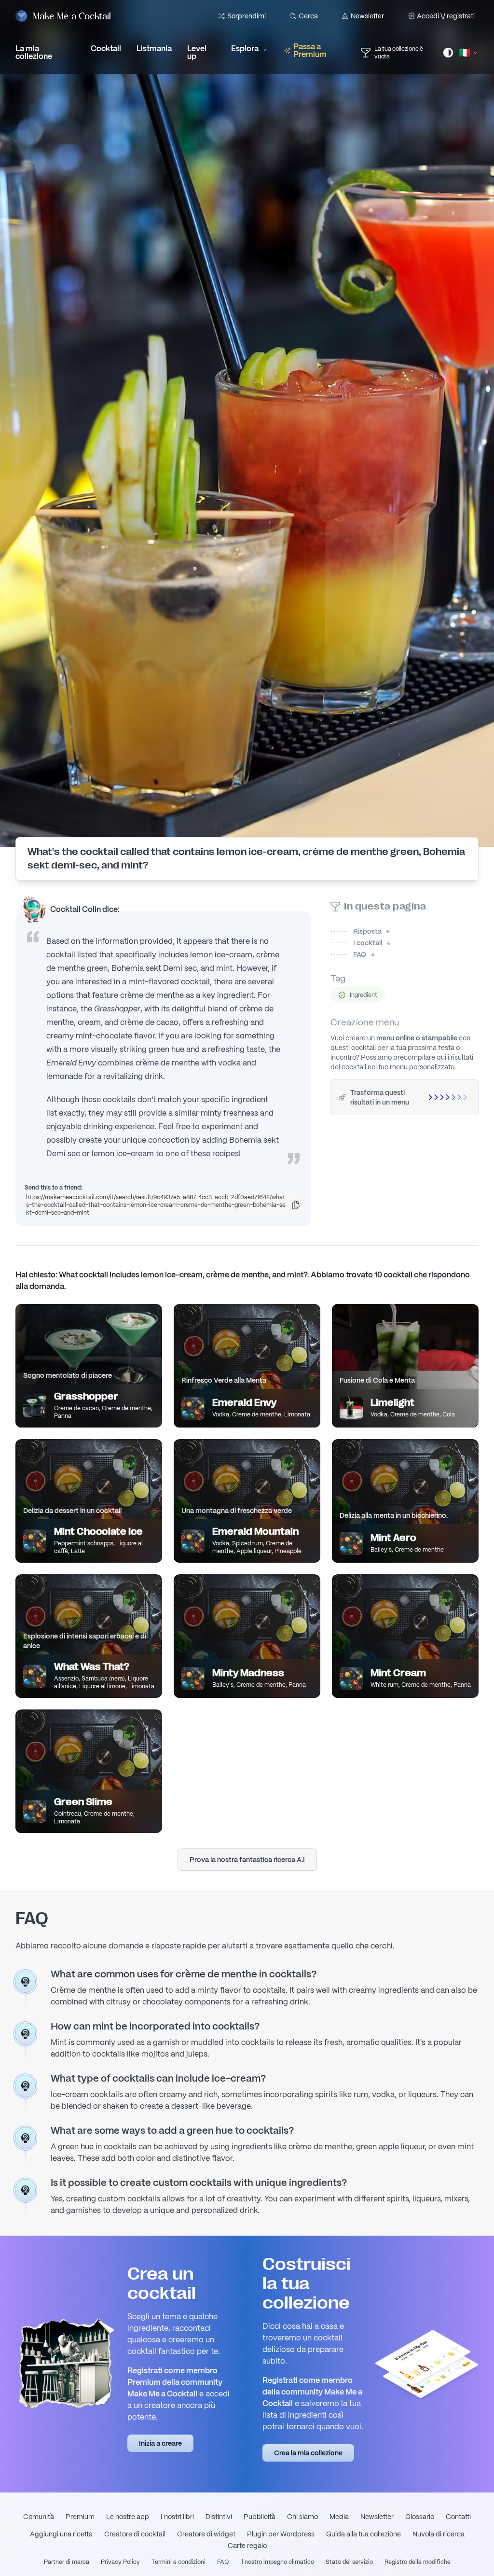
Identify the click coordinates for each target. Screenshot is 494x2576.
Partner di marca (67, 2562)
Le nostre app (128, 2517)
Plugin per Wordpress (281, 2534)
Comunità (39, 2517)
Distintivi (219, 2517)
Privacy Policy (120, 2562)
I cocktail (356, 943)
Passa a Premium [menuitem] (310, 50)
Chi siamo (302, 2517)
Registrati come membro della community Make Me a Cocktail (312, 2392)
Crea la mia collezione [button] (308, 2453)
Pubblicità (260, 2517)
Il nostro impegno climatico (277, 2562)
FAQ (348, 954)
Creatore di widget (206, 2534)
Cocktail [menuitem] (106, 49)
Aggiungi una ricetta (61, 2534)
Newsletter (367, 16)
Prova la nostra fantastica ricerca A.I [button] (247, 1860)
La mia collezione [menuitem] (34, 52)
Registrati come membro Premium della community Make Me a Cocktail (175, 2382)
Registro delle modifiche (418, 2562)
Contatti (458, 2517)
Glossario (420, 2517)
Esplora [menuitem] (245, 49)
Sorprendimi (247, 16)
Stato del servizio (349, 2562)
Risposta (356, 931)
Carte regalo (247, 2546)
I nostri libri (177, 2517)
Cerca (308, 16)
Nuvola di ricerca (439, 2534)
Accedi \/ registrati (446, 16)
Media (339, 2517)
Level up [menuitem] (197, 52)
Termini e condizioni (178, 2562)
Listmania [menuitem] (154, 49)
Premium (80, 2517)
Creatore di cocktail (135, 2534)
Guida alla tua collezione (364, 2534)
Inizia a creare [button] (160, 2443)
